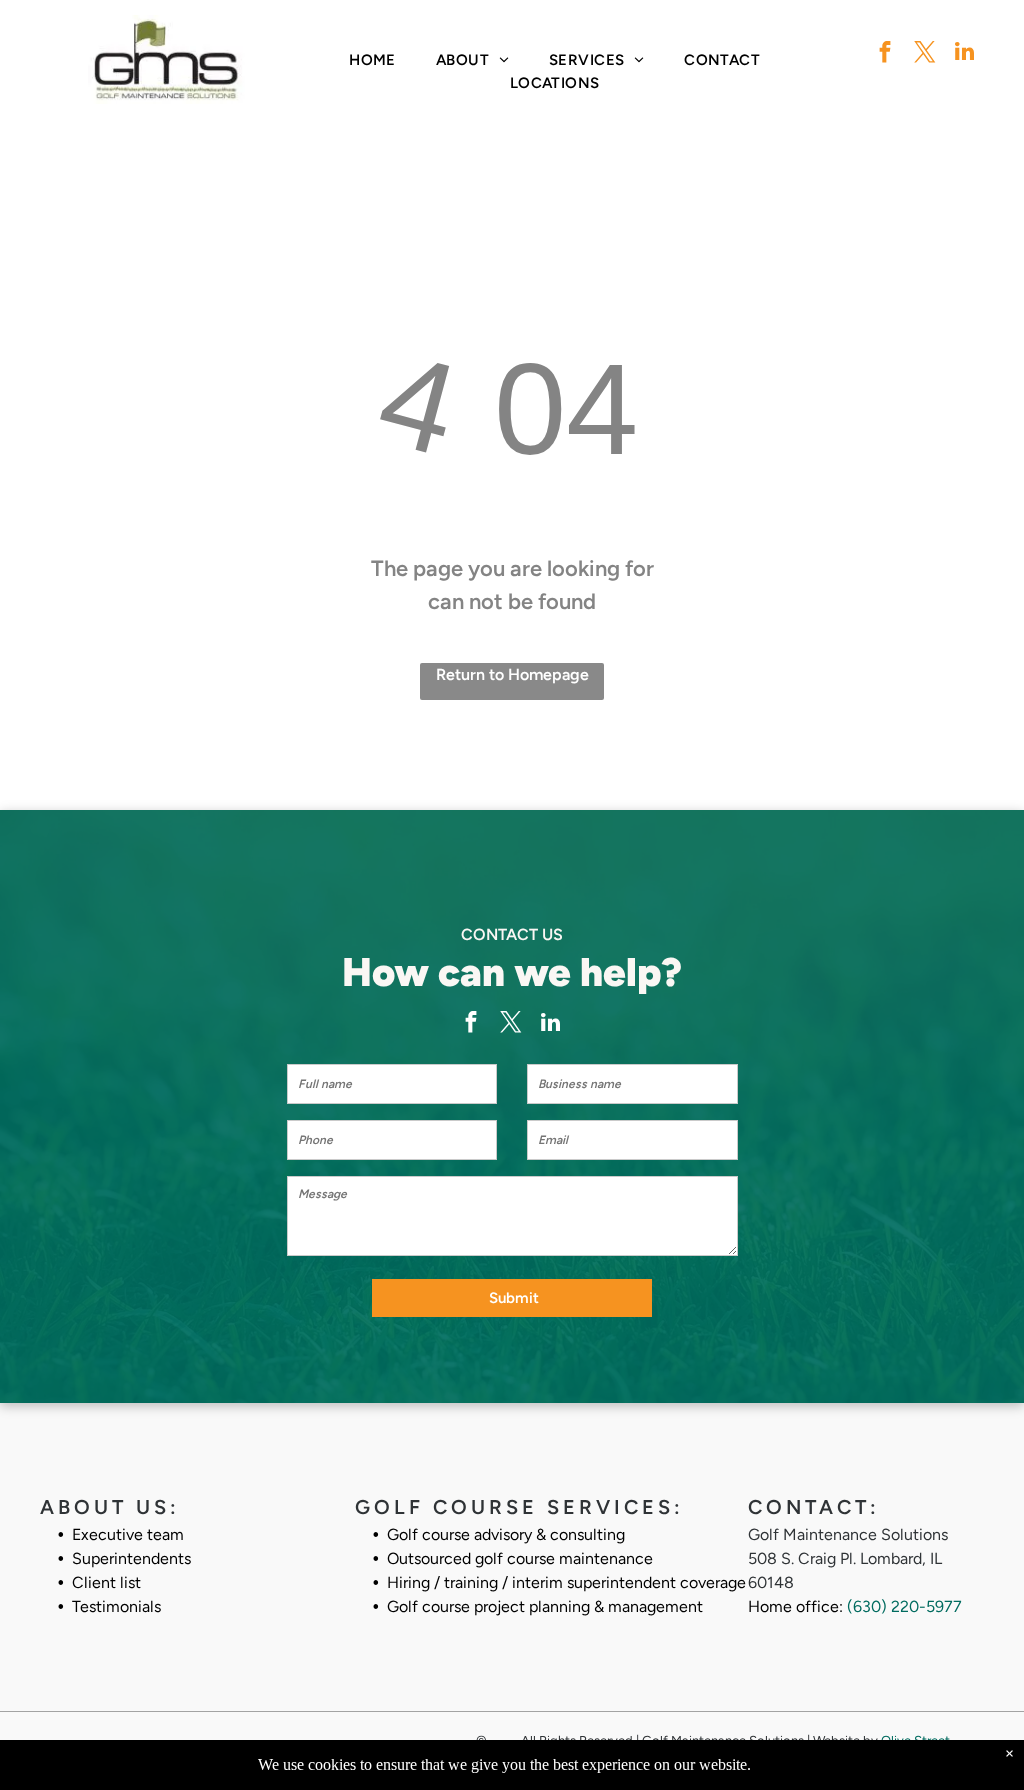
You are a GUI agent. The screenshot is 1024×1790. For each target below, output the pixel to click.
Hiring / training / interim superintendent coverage (566, 1582)
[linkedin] (964, 54)
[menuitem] (372, 60)
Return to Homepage (512, 674)
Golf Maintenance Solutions (848, 1534)
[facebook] (884, 54)
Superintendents (131, 1558)
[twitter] (924, 54)
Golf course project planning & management (545, 1606)
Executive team (128, 1534)
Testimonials (116, 1606)
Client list (106, 1582)
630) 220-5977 (907, 1606)
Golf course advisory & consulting (506, 1534)
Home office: (795, 1606)
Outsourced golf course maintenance (520, 1558)
